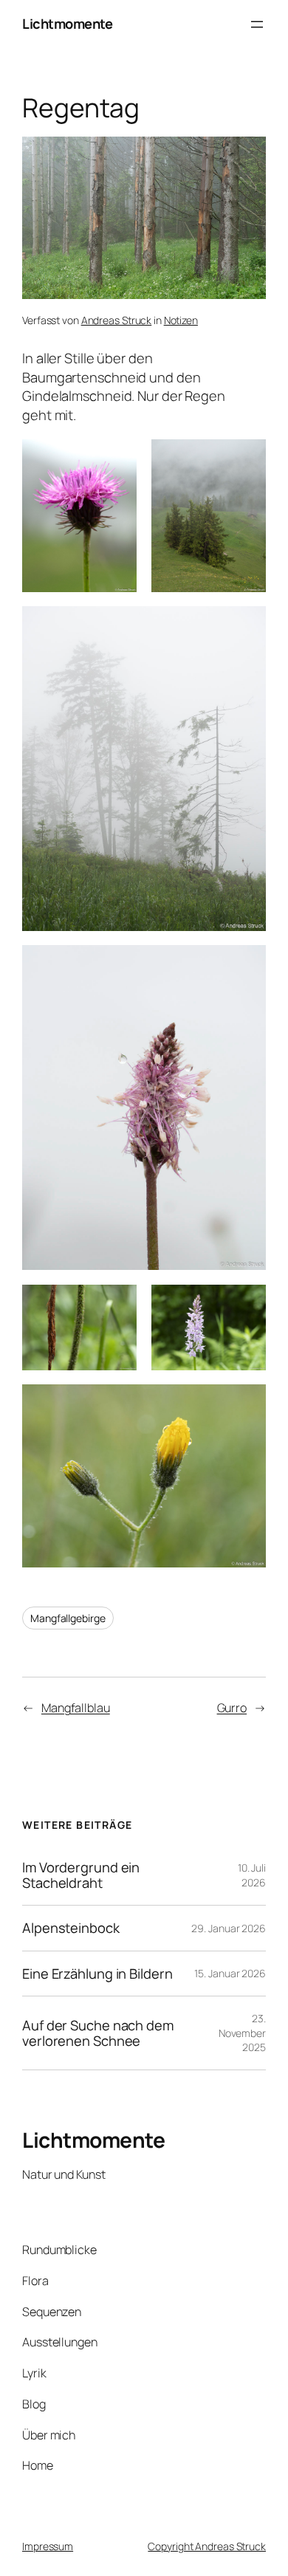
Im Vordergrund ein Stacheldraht (81, 1875)
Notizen (181, 320)
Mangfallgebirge (68, 1618)
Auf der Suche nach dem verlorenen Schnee (98, 2033)
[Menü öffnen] (257, 24)
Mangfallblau (76, 1708)
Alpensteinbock (71, 1928)
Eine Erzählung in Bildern (97, 1974)
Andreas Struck (117, 320)
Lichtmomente (67, 24)
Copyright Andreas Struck (207, 2546)
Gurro (232, 1708)
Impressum (48, 2546)
